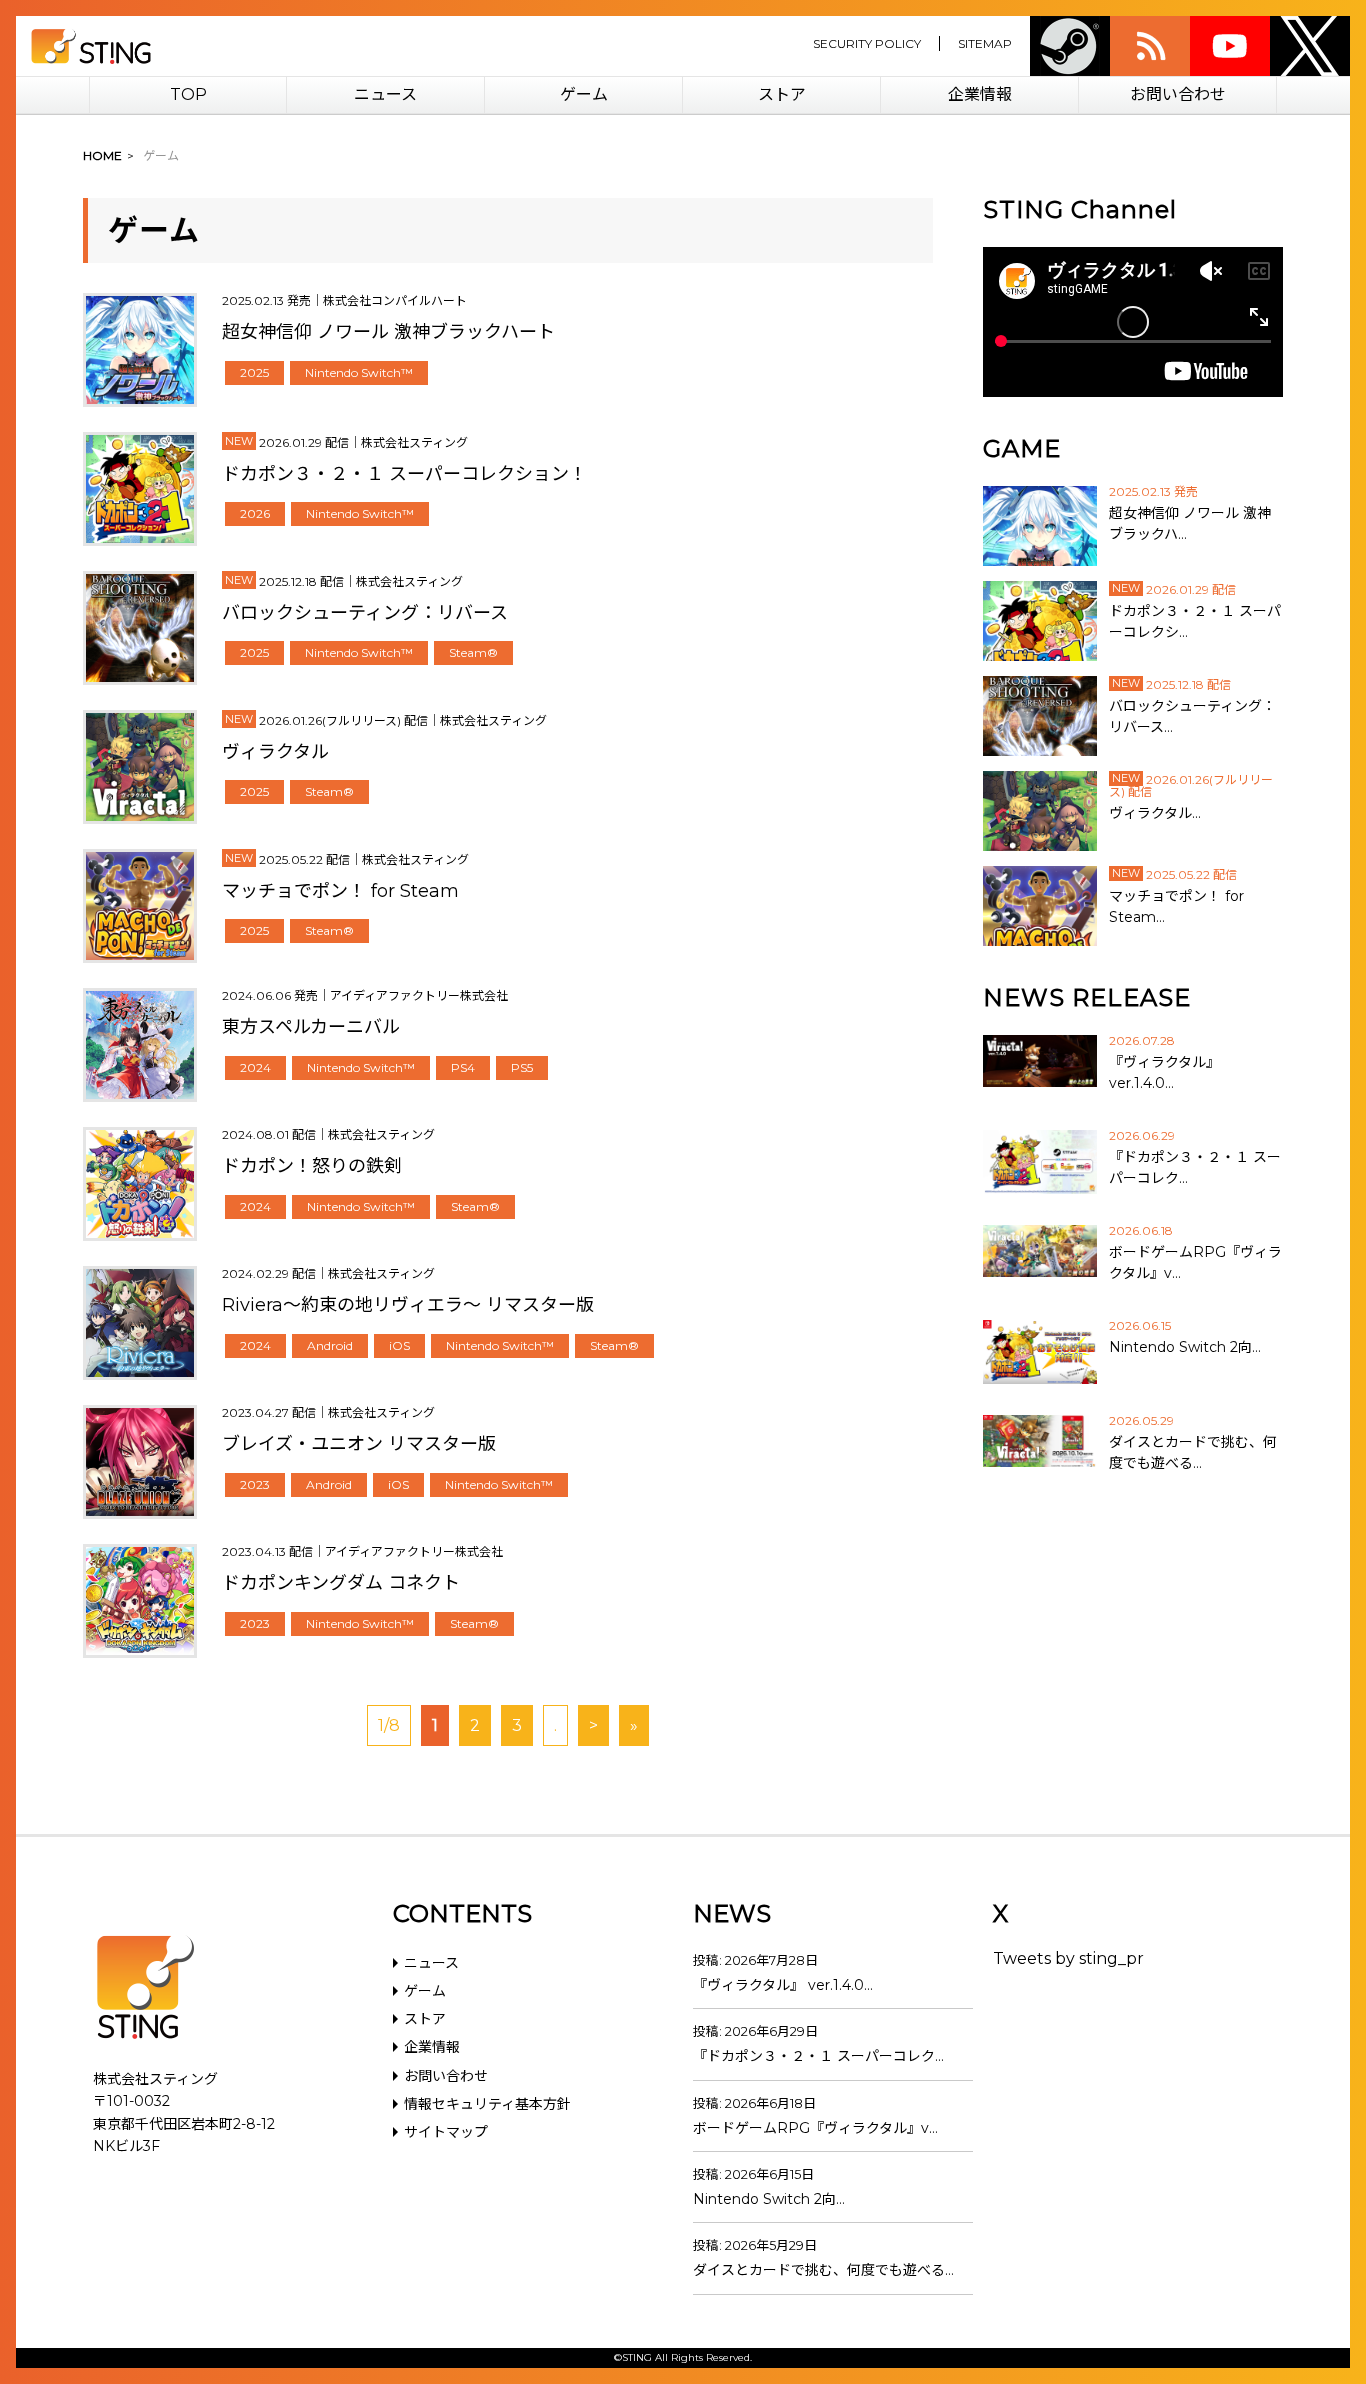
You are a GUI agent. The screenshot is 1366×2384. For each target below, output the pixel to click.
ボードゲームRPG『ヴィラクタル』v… (815, 2128)
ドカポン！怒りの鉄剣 (312, 1166)
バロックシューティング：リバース (365, 613)
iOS (399, 1345)
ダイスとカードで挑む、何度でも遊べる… (823, 2270)
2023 (255, 1484)
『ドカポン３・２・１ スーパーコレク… (818, 2056)
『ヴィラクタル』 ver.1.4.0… (783, 1985)
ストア (782, 94)
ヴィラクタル (275, 752)
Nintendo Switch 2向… (769, 2199)
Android (330, 1345)
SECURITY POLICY (867, 43)
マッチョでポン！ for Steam (340, 891)
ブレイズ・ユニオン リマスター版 (359, 1444)
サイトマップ (446, 2132)
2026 (255, 513)
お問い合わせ (1178, 94)
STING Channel (1080, 209)
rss (1150, 46)
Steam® (473, 652)
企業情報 (980, 94)
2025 (254, 372)
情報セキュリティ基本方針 (487, 2104)
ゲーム (584, 94)
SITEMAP (985, 43)
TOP (188, 94)
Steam (1070, 46)
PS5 (522, 1067)
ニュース (385, 94)
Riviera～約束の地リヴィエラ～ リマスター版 (408, 1305)
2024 (255, 1067)
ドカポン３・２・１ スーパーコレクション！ (404, 474)
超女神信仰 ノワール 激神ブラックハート (388, 332)
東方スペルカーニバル (311, 1027)
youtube (1230, 46)
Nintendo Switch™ (359, 372)
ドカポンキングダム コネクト (341, 1583)
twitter (1310, 46)
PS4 (463, 1067)
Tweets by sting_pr (1068, 1958)
